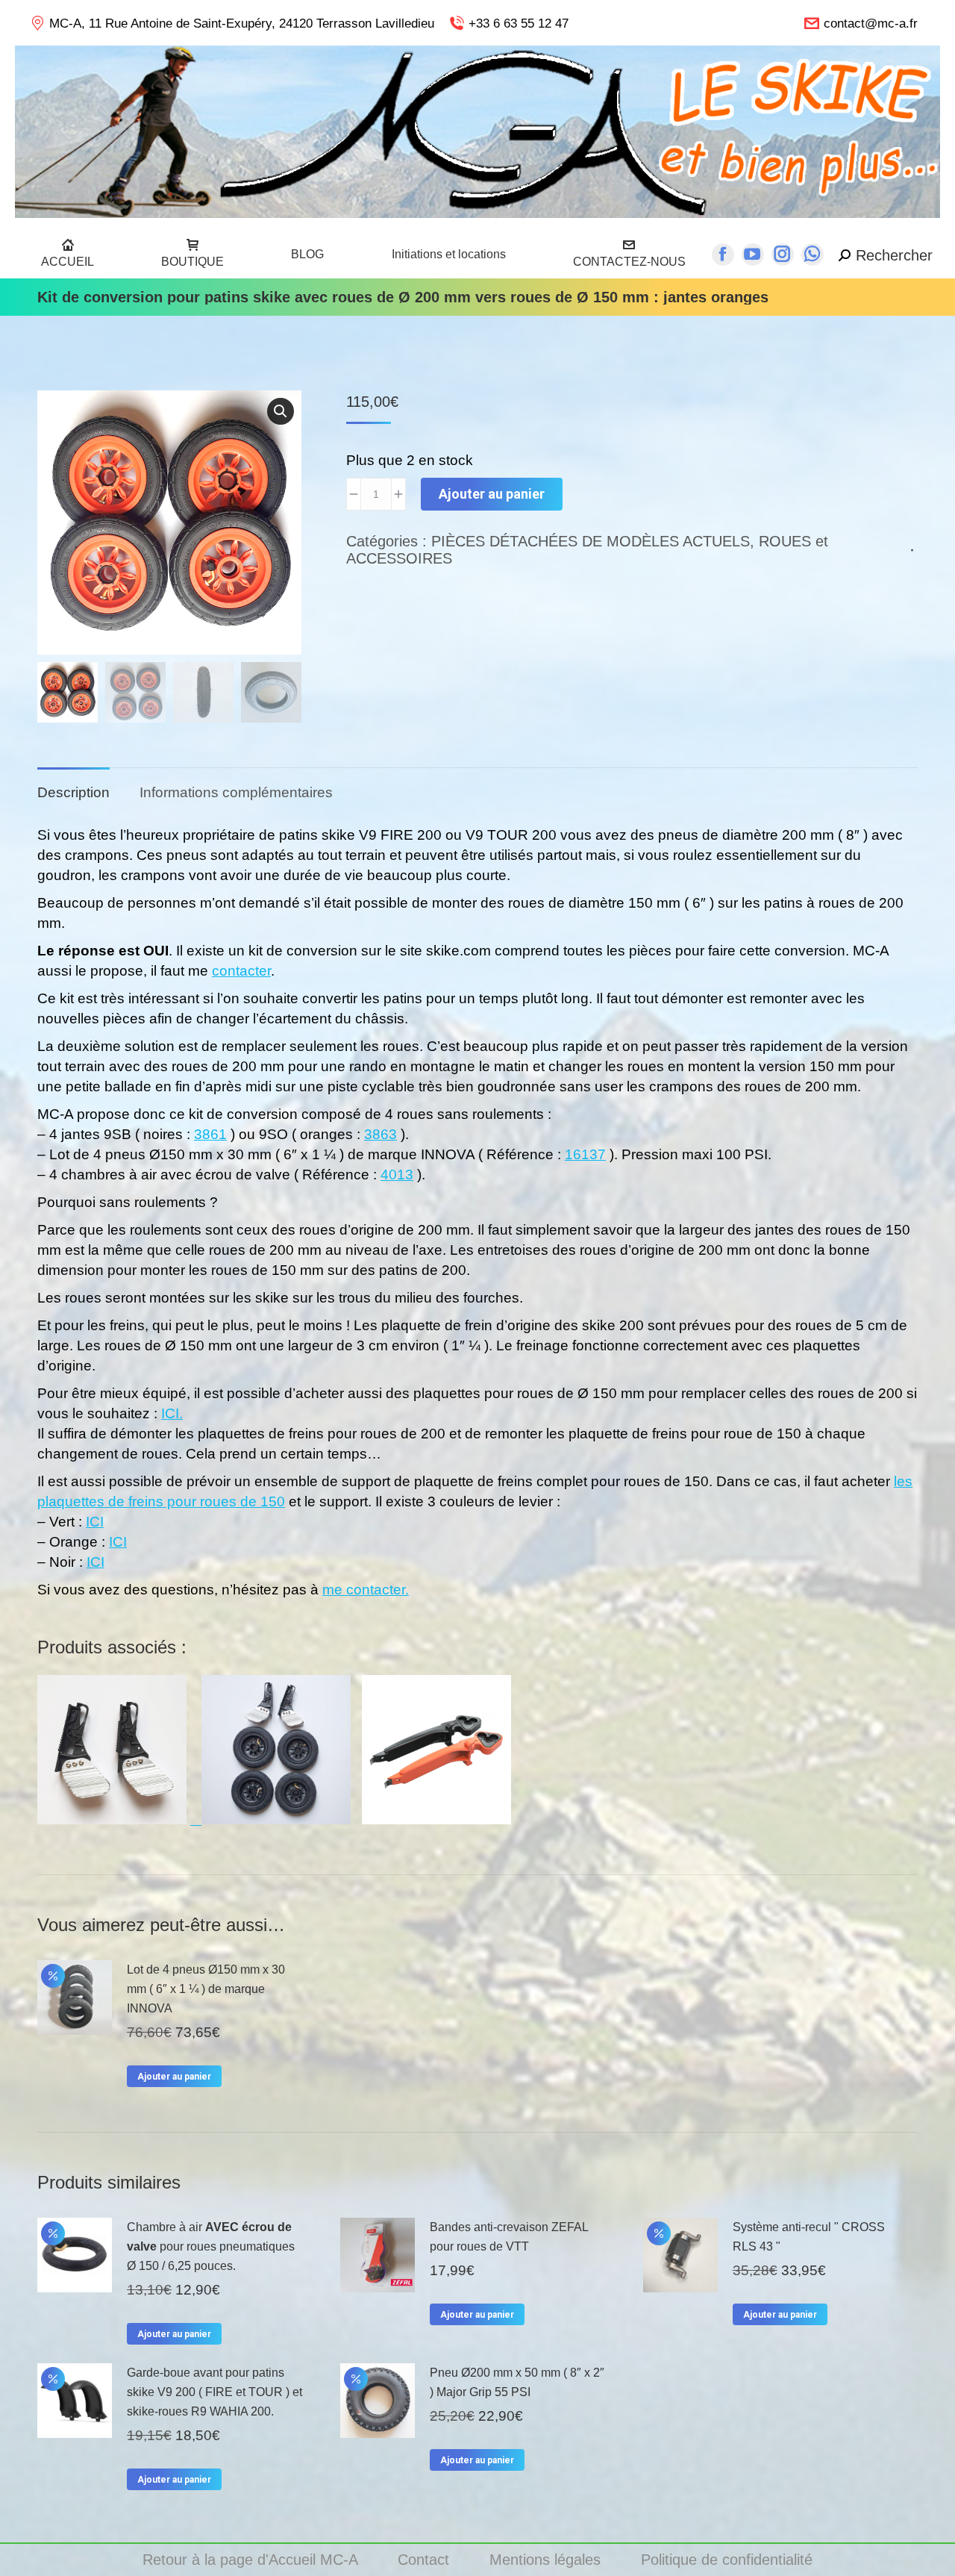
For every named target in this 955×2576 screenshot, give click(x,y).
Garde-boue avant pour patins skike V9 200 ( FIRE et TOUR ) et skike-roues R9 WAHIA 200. (215, 2392)
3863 (381, 1134)
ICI (95, 1522)
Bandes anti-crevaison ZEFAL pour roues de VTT (509, 2237)
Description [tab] (73, 792)
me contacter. (366, 1590)
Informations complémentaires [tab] (236, 792)
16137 (585, 1154)
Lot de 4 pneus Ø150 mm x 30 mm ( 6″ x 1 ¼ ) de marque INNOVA (206, 1989)
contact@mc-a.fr (871, 24)
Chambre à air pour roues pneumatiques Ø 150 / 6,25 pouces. (211, 2246)
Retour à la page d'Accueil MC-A (252, 2560)
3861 (210, 1134)
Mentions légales (547, 2560)
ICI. (172, 1413)
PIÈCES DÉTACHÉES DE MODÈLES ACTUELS (591, 541)
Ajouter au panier (492, 494)
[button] (281, 411)
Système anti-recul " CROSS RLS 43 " (809, 2237)
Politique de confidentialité (727, 2560)
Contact (426, 2560)
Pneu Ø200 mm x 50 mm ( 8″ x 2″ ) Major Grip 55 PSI (517, 2382)
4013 (397, 1175)
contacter (241, 971)
